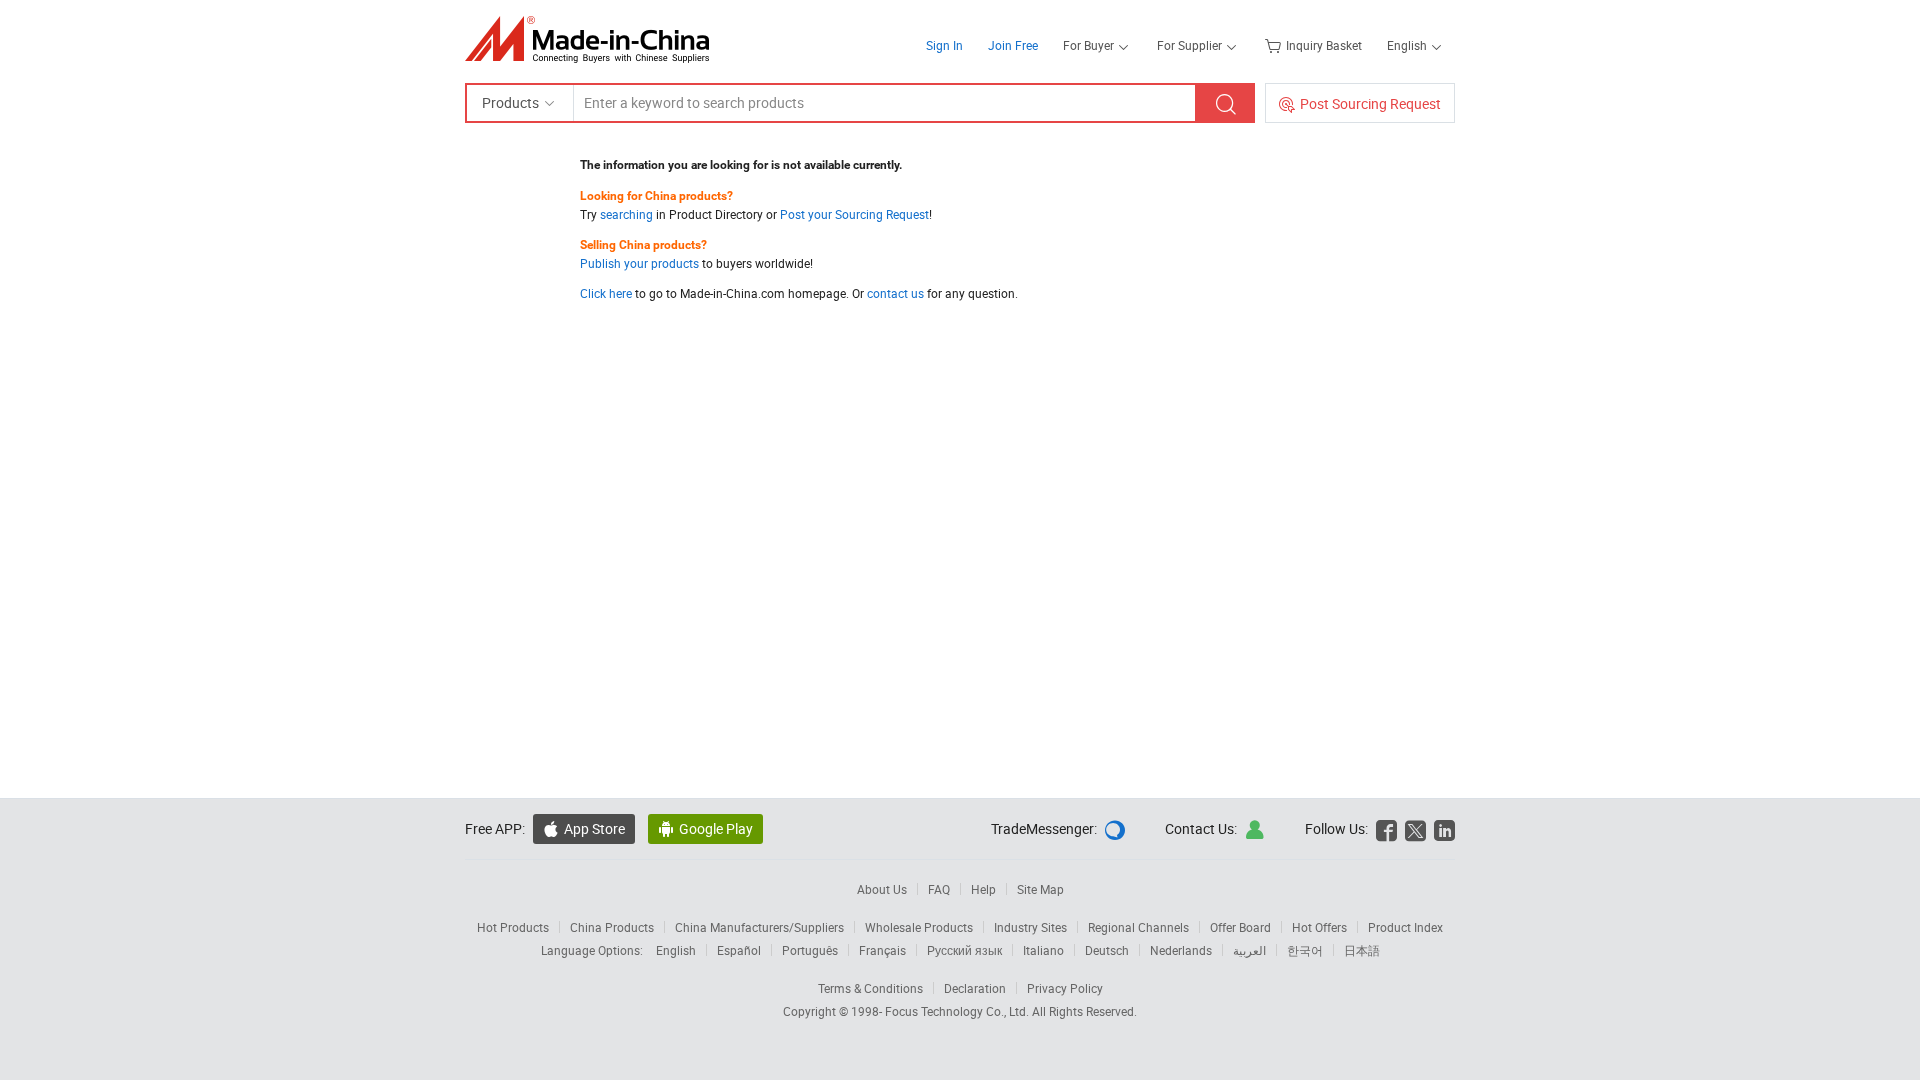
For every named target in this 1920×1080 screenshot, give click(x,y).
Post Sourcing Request (1370, 103)
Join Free (1013, 45)
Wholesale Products (919, 927)
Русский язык (964, 950)
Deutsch (1107, 950)
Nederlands (1181, 950)
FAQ (939, 889)
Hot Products (513, 927)
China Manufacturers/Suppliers (759, 927)
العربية (1249, 950)
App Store (594, 828)
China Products (612, 927)
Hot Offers (1319, 927)
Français (882, 950)
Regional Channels (1138, 927)
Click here (606, 293)
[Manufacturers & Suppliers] (593, 39)
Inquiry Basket (1324, 45)
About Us (882, 889)
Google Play (716, 828)
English (676, 950)
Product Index (1405, 927)
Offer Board (1240, 927)
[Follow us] (1415, 828)
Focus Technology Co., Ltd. (958, 1011)
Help (983, 889)
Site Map (1040, 889)
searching (626, 214)
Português (810, 950)
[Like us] (1386, 828)
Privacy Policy (1065, 988)
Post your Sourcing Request (854, 214)
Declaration (975, 988)
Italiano (1043, 950)
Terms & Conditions (870, 988)
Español (739, 950)
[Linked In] (1444, 828)
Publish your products (639, 263)
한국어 (1305, 950)
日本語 (1362, 950)
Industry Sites (1030, 927)
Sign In (944, 45)
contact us (895, 293)
